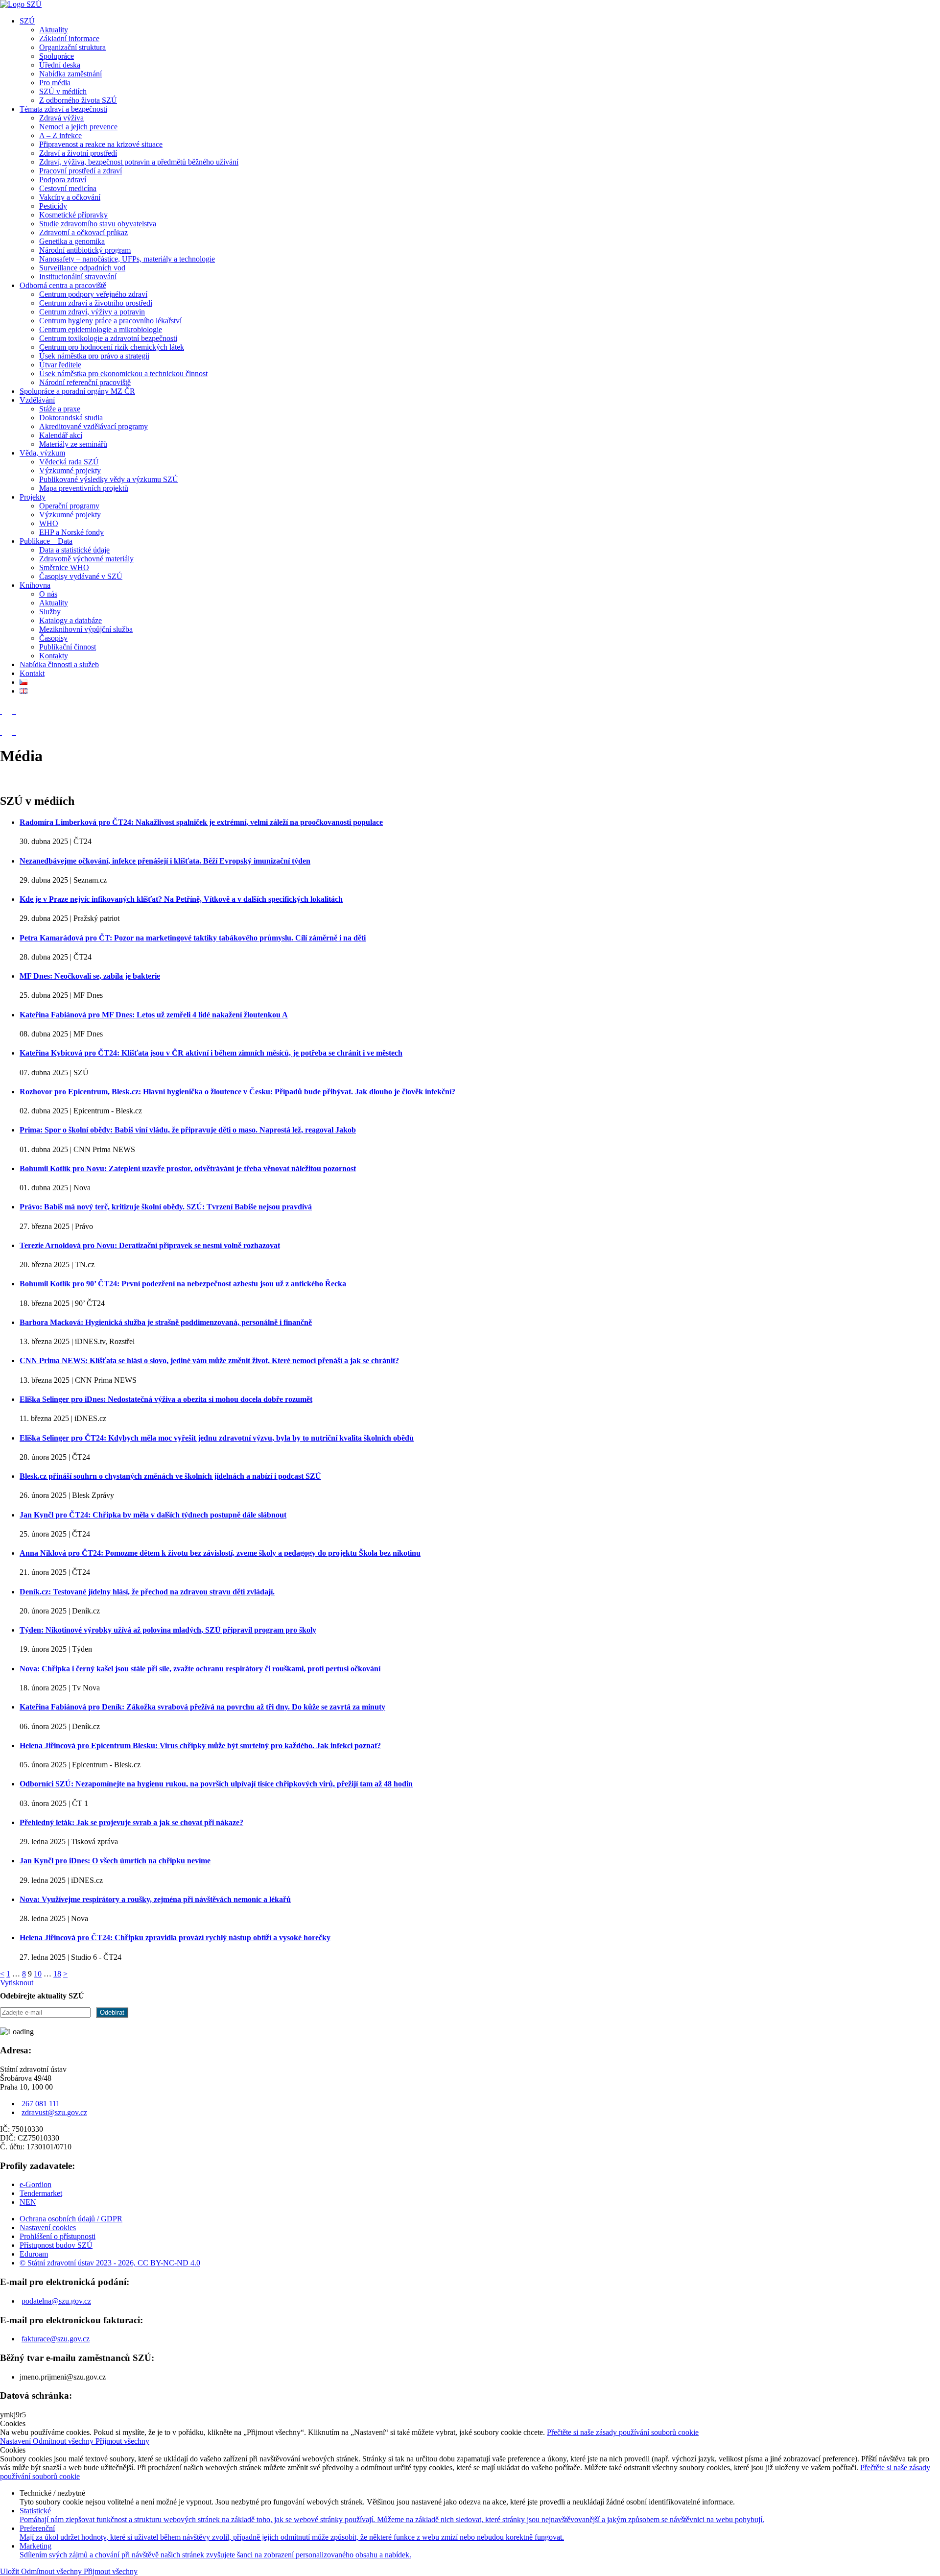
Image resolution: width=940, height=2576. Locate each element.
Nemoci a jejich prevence (78, 127)
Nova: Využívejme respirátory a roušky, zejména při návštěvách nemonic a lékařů (155, 1899)
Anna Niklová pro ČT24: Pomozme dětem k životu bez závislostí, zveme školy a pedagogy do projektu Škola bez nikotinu (220, 1553)
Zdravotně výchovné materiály (86, 559)
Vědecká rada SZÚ (69, 462)
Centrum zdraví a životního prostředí (96, 303)
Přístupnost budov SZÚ (56, 2245)
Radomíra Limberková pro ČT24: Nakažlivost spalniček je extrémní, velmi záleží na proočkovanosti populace (201, 822)
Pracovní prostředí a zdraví (81, 171)
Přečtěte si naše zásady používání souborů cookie (623, 2432)
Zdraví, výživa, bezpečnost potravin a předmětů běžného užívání (139, 162)
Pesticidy (53, 206)
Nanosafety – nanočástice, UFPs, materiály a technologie (127, 259)
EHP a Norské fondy (71, 532)
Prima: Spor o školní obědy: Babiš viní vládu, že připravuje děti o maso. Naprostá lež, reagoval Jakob (188, 1130)
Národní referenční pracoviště (85, 382)
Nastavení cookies (48, 2227)
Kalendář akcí (61, 435)
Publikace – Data (46, 541)
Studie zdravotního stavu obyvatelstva (98, 224)
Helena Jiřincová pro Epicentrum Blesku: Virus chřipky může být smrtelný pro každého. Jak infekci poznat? (200, 1745)
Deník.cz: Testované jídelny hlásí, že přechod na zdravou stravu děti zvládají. (147, 1592)
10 (38, 1974)
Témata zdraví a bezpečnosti (63, 109)
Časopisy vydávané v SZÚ (81, 576)
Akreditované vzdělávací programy (94, 426)
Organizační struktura (72, 47)
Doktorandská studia (71, 418)
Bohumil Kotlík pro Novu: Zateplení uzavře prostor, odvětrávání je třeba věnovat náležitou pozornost (188, 1168)
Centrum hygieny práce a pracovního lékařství (110, 321)
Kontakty (54, 656)
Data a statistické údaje (74, 550)
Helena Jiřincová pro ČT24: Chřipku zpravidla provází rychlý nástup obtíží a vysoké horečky (175, 1938)
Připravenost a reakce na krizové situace (101, 144)
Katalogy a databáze (70, 620)
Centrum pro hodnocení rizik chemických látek (112, 347)
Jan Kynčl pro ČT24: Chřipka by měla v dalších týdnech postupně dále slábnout (153, 1515)
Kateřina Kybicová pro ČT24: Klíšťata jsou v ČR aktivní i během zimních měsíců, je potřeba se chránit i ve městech (211, 1053)
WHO (49, 523)
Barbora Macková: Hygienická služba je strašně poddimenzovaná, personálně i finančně (166, 1322)
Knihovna (35, 585)
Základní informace (69, 38)
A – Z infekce (60, 135)
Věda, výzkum (42, 453)
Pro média (55, 83)
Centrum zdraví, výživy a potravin (92, 312)
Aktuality (54, 30)
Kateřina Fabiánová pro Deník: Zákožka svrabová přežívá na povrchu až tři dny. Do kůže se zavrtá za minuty (202, 1707)
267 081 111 (41, 2104)
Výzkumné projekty (70, 470)
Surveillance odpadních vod (82, 268)
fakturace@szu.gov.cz (56, 2339)
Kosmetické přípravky (73, 215)
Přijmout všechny (122, 2441)
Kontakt (32, 673)
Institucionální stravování (78, 277)
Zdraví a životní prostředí (78, 153)
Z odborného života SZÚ (78, 100)
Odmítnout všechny (64, 2441)
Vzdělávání (37, 400)
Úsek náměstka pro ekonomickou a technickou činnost (123, 373)
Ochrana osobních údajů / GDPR (71, 2219)
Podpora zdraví (63, 180)
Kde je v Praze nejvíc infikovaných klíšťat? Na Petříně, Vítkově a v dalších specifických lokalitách (181, 899)
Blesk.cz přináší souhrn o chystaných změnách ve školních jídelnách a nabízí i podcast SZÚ (170, 1476)
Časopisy (53, 638)
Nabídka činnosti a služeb (59, 664)
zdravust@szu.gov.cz (54, 2112)
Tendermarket (41, 2193)
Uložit (11, 2571)
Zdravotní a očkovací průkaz (83, 232)
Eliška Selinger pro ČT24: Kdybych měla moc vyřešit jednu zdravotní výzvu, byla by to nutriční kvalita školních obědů (217, 1438)
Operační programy (69, 506)
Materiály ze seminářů (73, 444)
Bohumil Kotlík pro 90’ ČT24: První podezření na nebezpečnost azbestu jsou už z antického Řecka (183, 1284)
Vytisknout (17, 1983)
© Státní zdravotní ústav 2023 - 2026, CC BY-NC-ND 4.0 (110, 2263)
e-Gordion (35, 2184)
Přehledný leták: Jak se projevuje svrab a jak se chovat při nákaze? (131, 1822)
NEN (28, 2202)
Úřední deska (60, 65)
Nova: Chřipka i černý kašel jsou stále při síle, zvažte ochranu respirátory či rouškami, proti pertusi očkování (200, 1669)
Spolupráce (57, 56)
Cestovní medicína (68, 188)
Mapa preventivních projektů (84, 488)
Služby (50, 612)
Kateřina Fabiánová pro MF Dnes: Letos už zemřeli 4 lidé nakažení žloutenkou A (154, 1015)
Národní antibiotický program (85, 250)
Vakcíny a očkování (70, 197)
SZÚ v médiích (63, 91)
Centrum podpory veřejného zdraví (93, 294)
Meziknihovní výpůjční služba (86, 629)
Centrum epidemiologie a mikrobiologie (101, 329)
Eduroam (34, 2254)
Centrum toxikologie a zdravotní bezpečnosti (108, 338)
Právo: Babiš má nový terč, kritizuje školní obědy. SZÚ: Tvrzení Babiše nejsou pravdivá (166, 1207)
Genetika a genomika (72, 241)
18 (57, 1974)
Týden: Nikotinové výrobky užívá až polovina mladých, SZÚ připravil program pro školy (168, 1630)
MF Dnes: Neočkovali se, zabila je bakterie (90, 976)
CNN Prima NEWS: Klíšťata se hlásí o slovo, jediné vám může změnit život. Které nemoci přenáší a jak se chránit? (209, 1360)
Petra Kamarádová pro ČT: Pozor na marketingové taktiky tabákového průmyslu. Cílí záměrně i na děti (193, 938)
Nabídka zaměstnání (70, 74)
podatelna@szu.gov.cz (56, 2301)
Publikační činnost (68, 647)
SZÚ (27, 21)
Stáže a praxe (60, 409)
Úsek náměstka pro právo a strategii (94, 356)
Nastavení (16, 2441)
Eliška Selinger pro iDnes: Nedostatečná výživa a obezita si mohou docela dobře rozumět (166, 1399)
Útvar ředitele (60, 365)
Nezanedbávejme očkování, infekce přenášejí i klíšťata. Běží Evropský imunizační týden (165, 861)
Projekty (33, 497)
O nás (48, 594)
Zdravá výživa (61, 118)
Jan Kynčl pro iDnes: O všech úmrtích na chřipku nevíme (115, 1861)
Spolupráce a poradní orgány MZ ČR (77, 391)
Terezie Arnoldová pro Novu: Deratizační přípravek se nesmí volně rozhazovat (150, 1245)
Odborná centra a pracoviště (63, 285)
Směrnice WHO (64, 567)
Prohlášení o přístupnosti (58, 2236)
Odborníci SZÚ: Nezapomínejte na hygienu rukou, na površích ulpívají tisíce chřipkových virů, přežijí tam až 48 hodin (216, 1784)
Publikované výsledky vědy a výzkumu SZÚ (109, 479)
